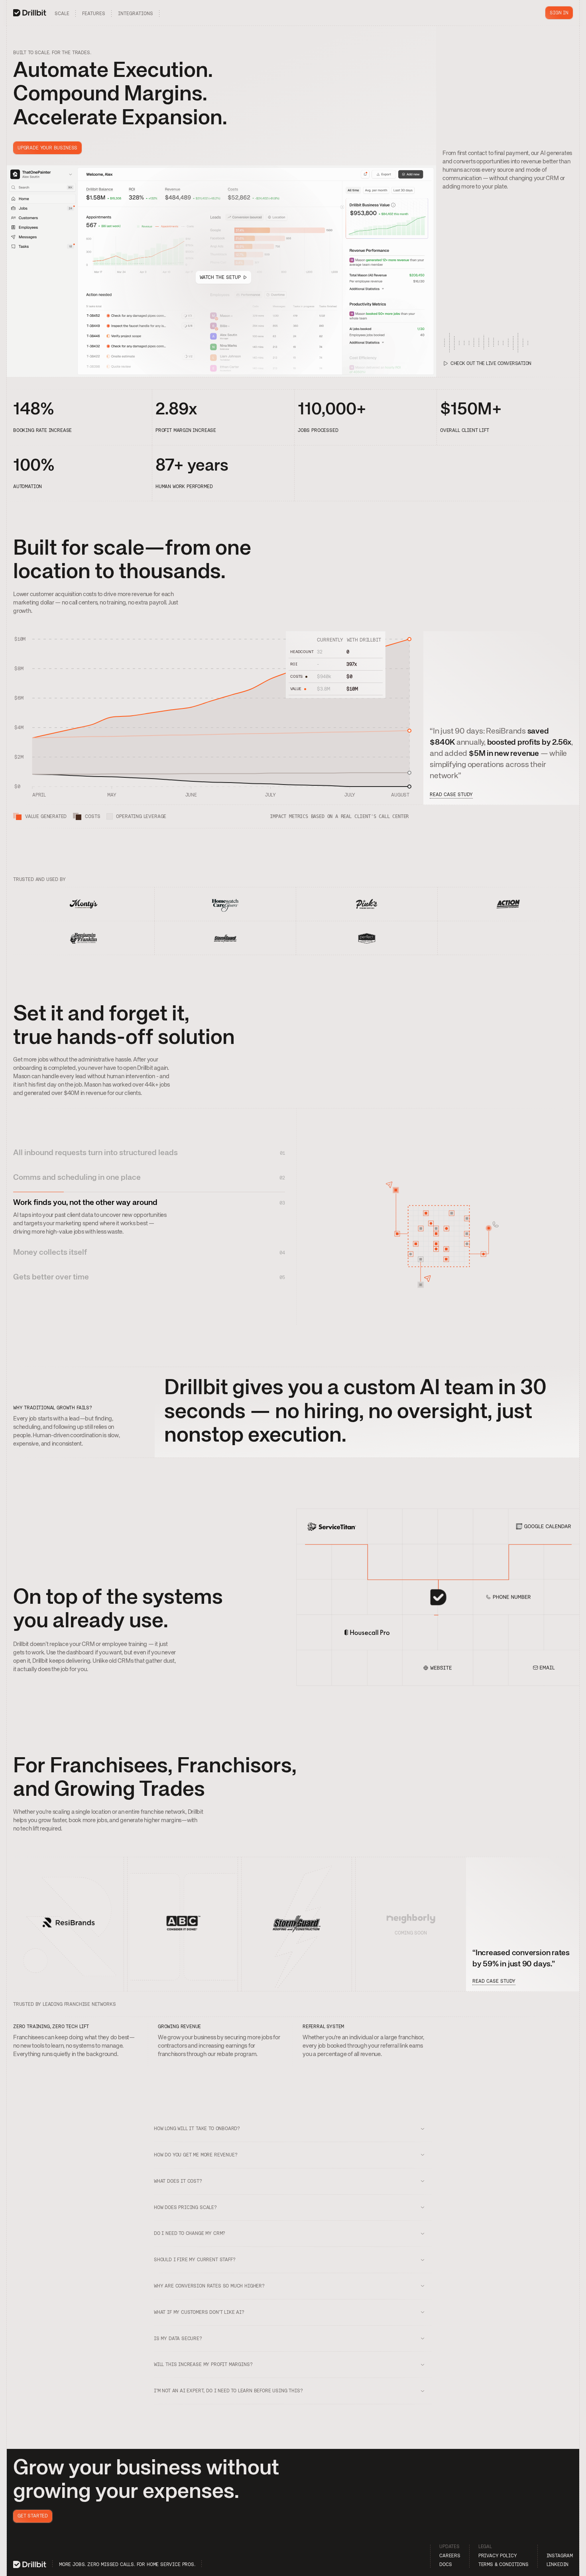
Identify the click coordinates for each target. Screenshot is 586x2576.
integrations (136, 14)
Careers (450, 2556)
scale (62, 14)
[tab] (149, 1155)
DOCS (445, 2564)
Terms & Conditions (503, 2564)
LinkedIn (558, 2564)
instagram (560, 2556)
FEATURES (94, 14)
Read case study (451, 795)
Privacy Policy (498, 2556)
